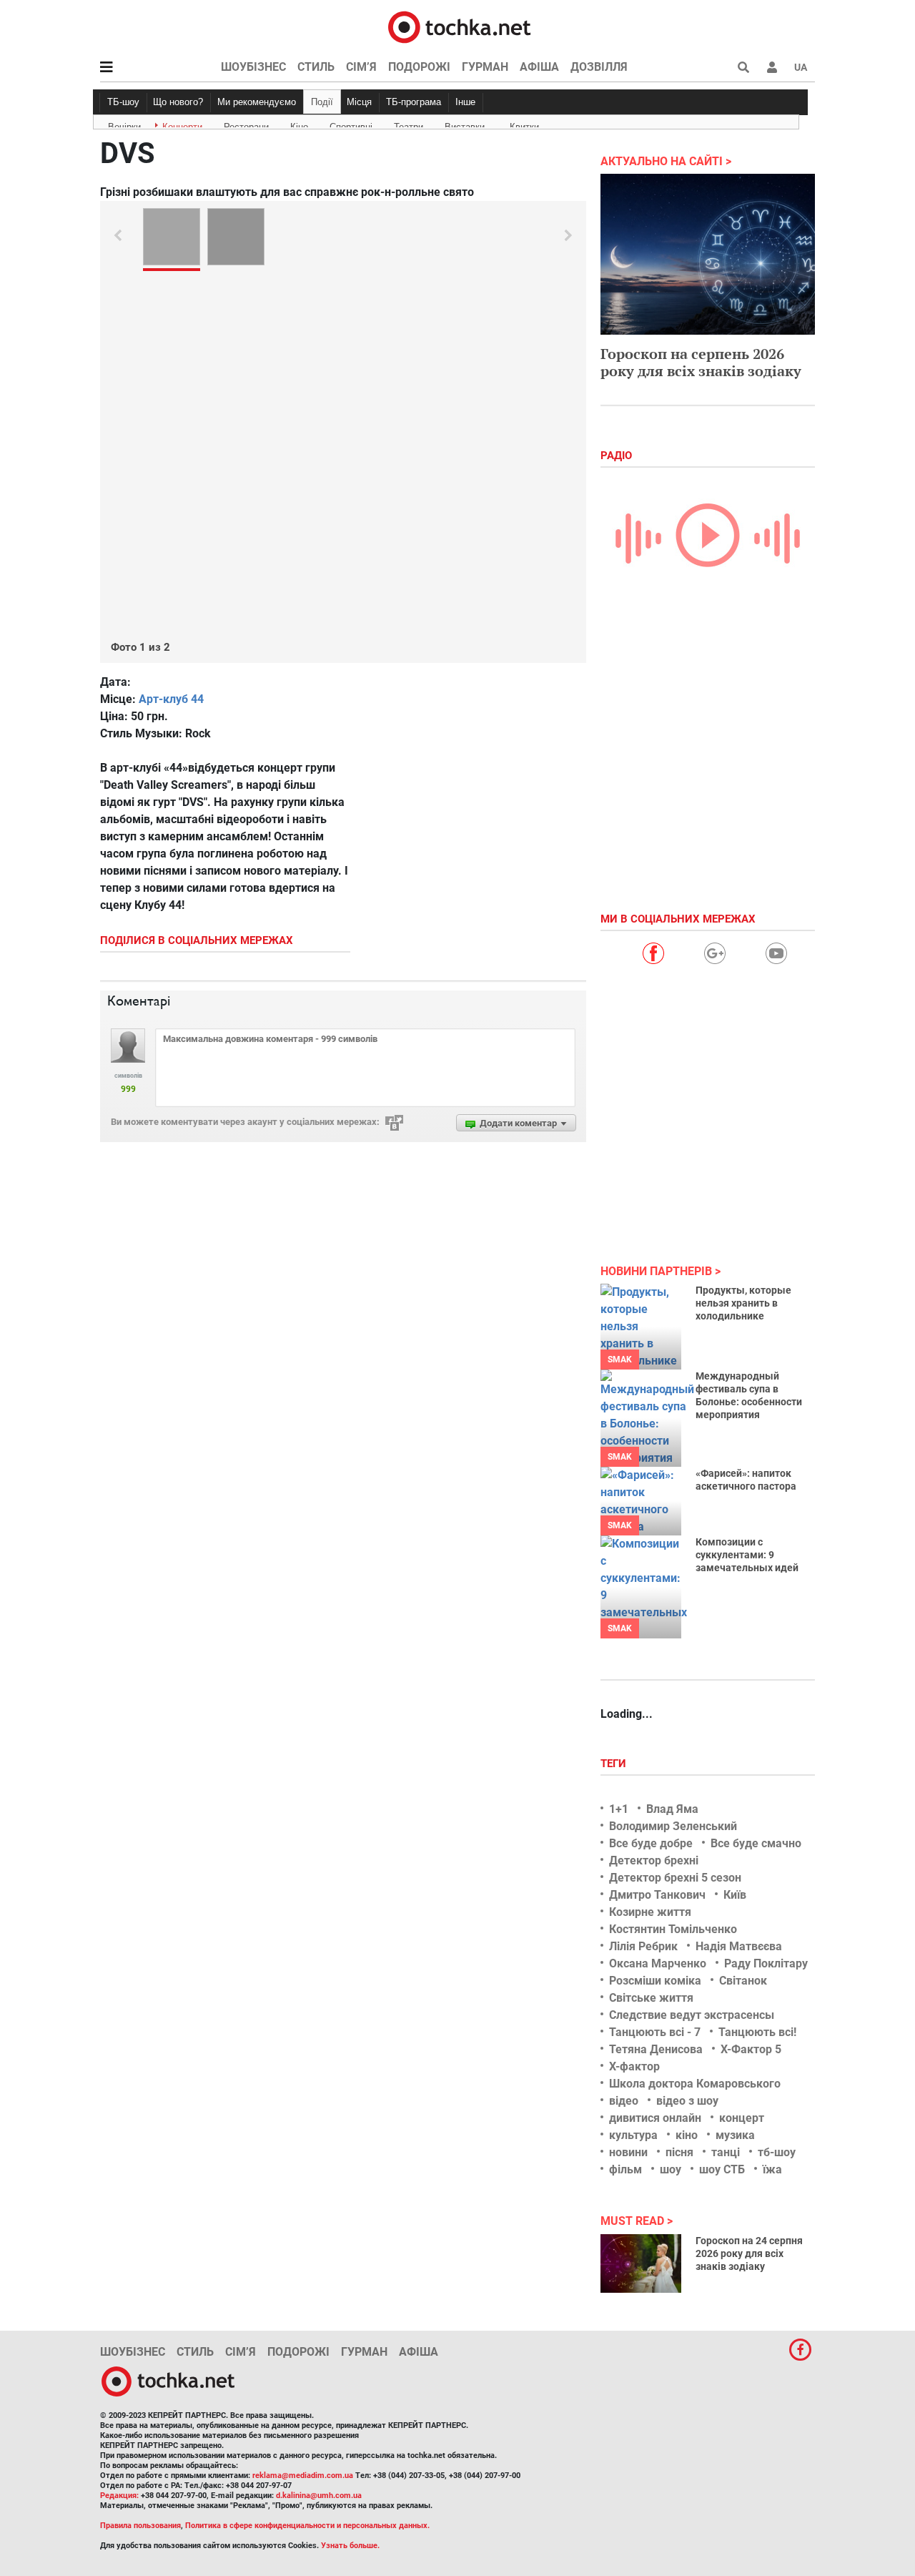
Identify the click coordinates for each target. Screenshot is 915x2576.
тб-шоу (777, 2152)
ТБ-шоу (123, 102)
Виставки (465, 124)
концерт (742, 2118)
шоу (671, 2169)
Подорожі (419, 67)
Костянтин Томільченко (673, 1929)
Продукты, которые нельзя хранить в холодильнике (743, 1303)
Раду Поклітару (766, 1963)
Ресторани (246, 124)
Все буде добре (651, 1843)
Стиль (316, 67)
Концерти (182, 124)
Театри (409, 124)
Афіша (539, 67)
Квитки (524, 124)
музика (735, 2135)
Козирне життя (650, 1912)
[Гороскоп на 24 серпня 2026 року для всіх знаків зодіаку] (641, 2263)
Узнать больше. (350, 2546)
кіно (687, 2135)
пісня (679, 2152)
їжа (772, 2169)
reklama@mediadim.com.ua (303, 2476)
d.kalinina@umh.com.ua (319, 2496)
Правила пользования (140, 2526)
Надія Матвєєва (739, 1946)
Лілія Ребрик (643, 1946)
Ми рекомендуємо (257, 102)
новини (628, 2152)
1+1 (619, 1809)
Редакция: (119, 2496)
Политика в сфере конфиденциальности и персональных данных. (307, 2526)
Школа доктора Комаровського (695, 2084)
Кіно (299, 124)
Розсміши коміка (655, 1981)
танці (726, 2152)
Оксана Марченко (658, 1963)
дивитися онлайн (655, 2118)
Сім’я (361, 67)
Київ (735, 1895)
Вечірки (124, 124)
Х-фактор (634, 2066)
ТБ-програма (414, 102)
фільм (625, 2169)
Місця (359, 102)
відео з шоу (687, 2101)
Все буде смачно (756, 1843)
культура (633, 2135)
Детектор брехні (654, 1860)
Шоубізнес (253, 67)
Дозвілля (599, 67)
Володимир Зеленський (673, 1826)
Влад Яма (672, 1809)
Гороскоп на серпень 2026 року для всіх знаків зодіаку (701, 362)
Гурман (485, 67)
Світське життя (651, 1998)
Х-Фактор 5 (751, 2049)
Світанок (743, 1981)
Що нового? (178, 102)
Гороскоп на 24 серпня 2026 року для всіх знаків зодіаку (749, 2253)
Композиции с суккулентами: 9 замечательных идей (747, 1555)
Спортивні (351, 124)
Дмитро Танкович (657, 1895)
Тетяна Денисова (656, 2049)
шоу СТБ (722, 2169)
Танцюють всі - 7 (655, 2032)
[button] (772, 67)
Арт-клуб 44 (171, 699)
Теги (615, 1764)
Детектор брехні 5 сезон (675, 1878)
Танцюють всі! (757, 2032)
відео (624, 2101)
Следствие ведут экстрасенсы (692, 2015)
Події (322, 102)
